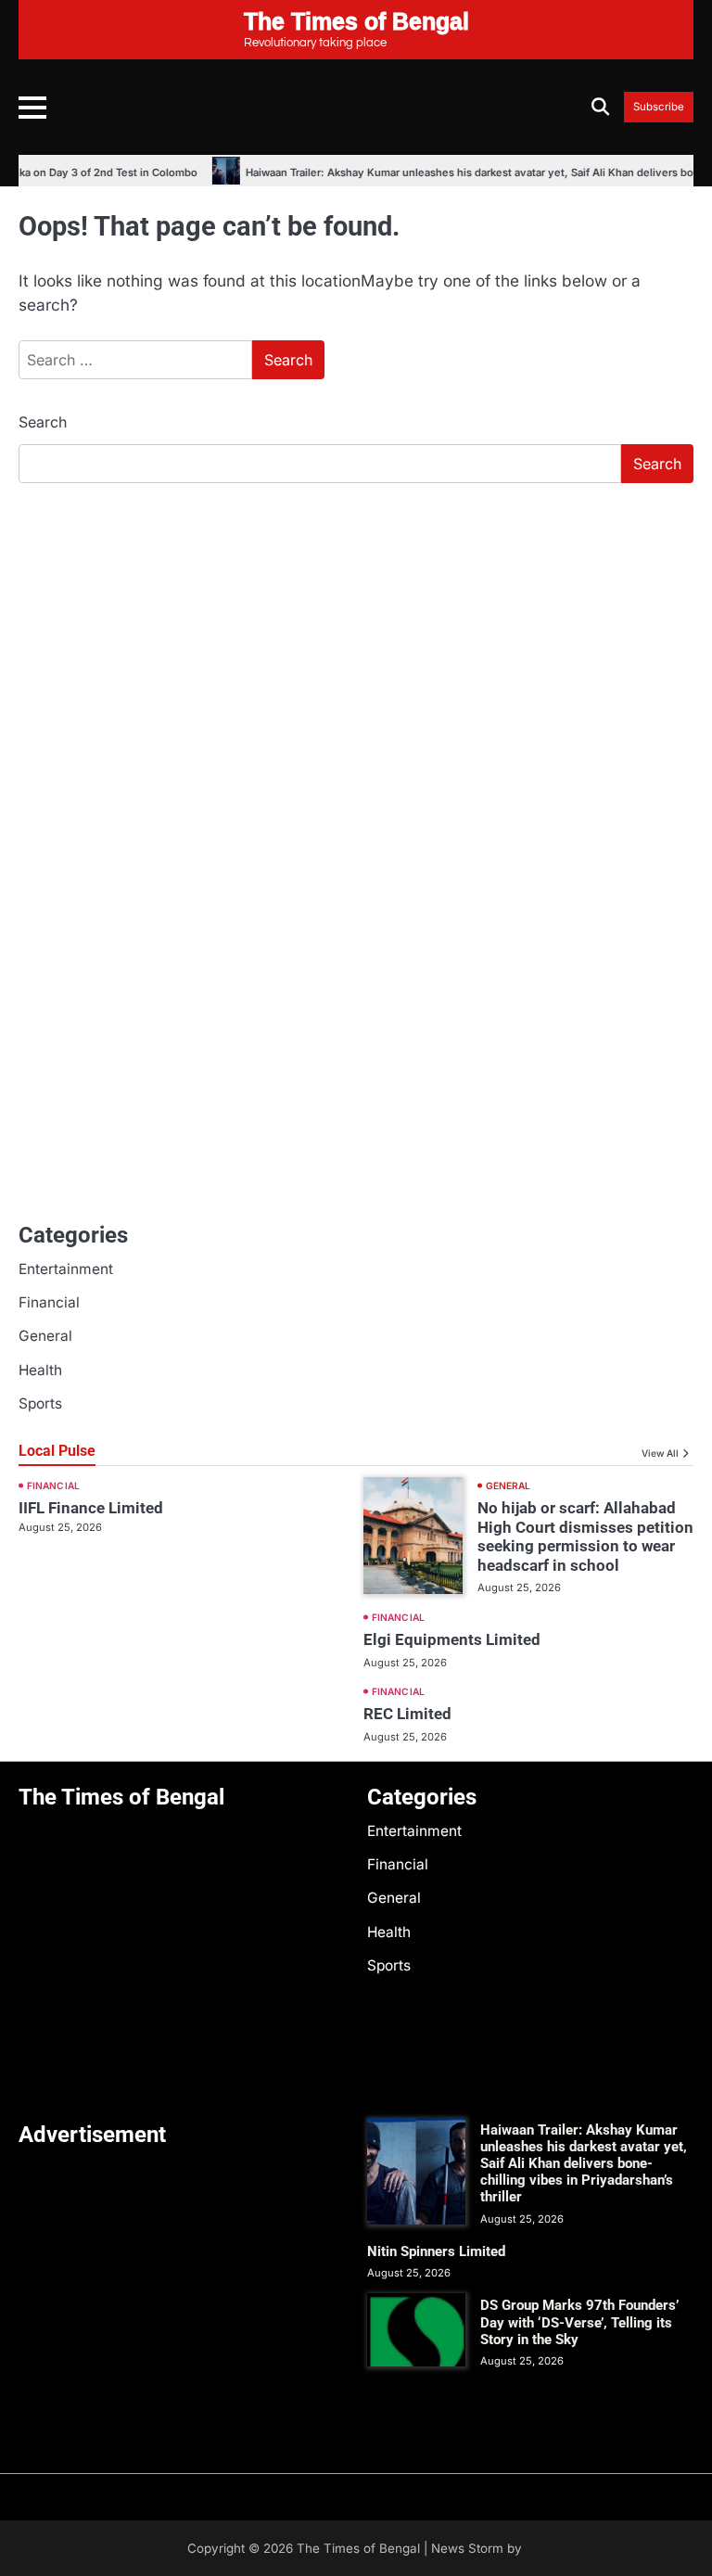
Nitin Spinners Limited (436, 2251)
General (45, 1336)
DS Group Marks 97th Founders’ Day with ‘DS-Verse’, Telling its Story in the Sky (579, 2322)
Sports (40, 1403)
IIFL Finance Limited (91, 1508)
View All (660, 1453)
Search (43, 422)
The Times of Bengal (358, 2548)
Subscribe (659, 107)
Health (40, 1370)
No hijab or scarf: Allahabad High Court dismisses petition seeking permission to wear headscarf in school (585, 1537)
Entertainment (66, 1269)
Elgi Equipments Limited (452, 1639)
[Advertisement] (356, 637)
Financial (49, 1302)
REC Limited (407, 1714)
